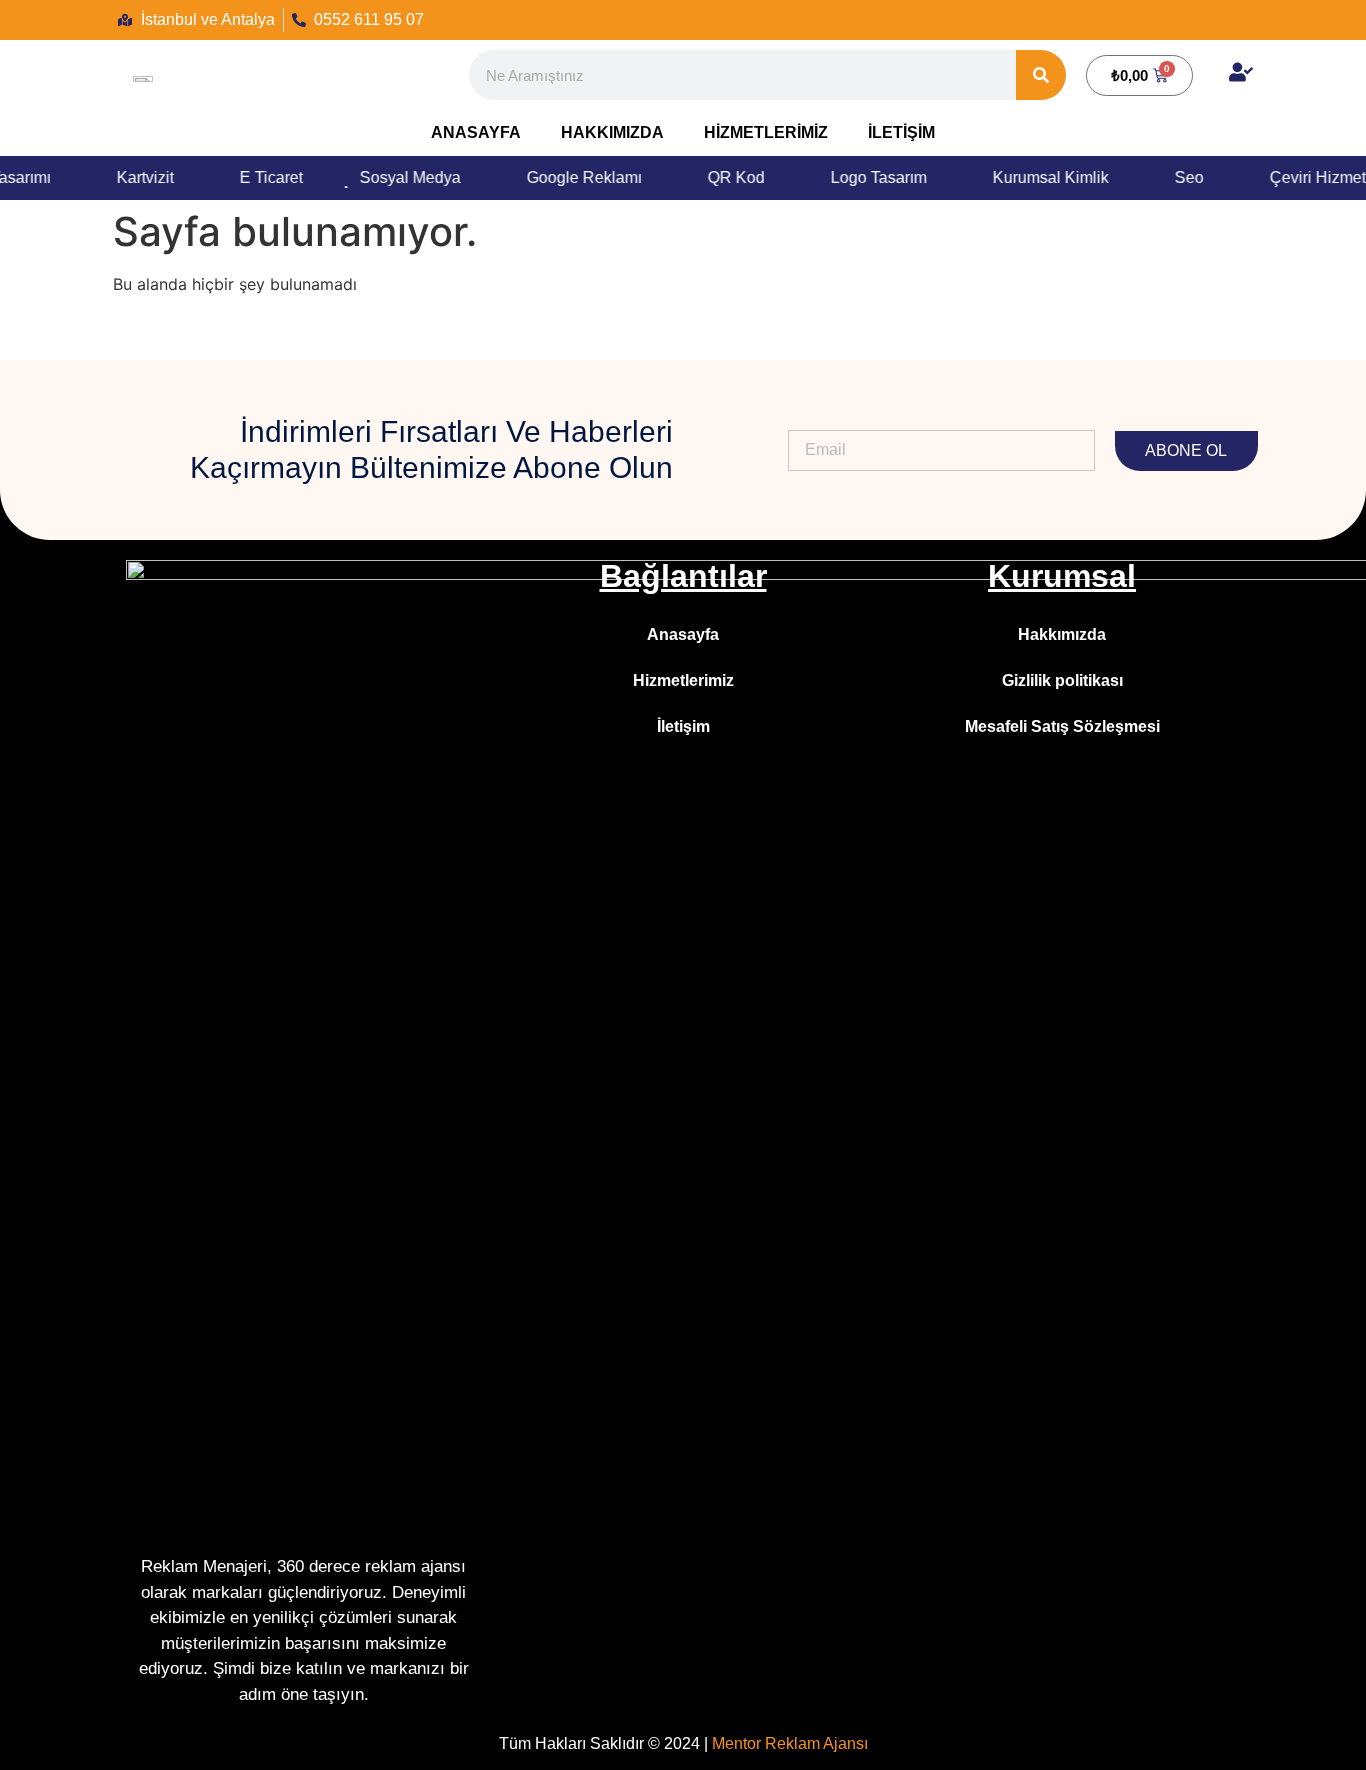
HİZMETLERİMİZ (766, 132)
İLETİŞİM (901, 132)
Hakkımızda (1062, 634)
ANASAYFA (476, 132)
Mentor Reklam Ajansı (790, 1743)
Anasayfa (683, 634)
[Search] (1041, 75)
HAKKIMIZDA (612, 132)
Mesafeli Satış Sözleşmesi (1062, 726)
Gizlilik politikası (1062, 680)
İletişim (683, 726)
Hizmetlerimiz (683, 680)
